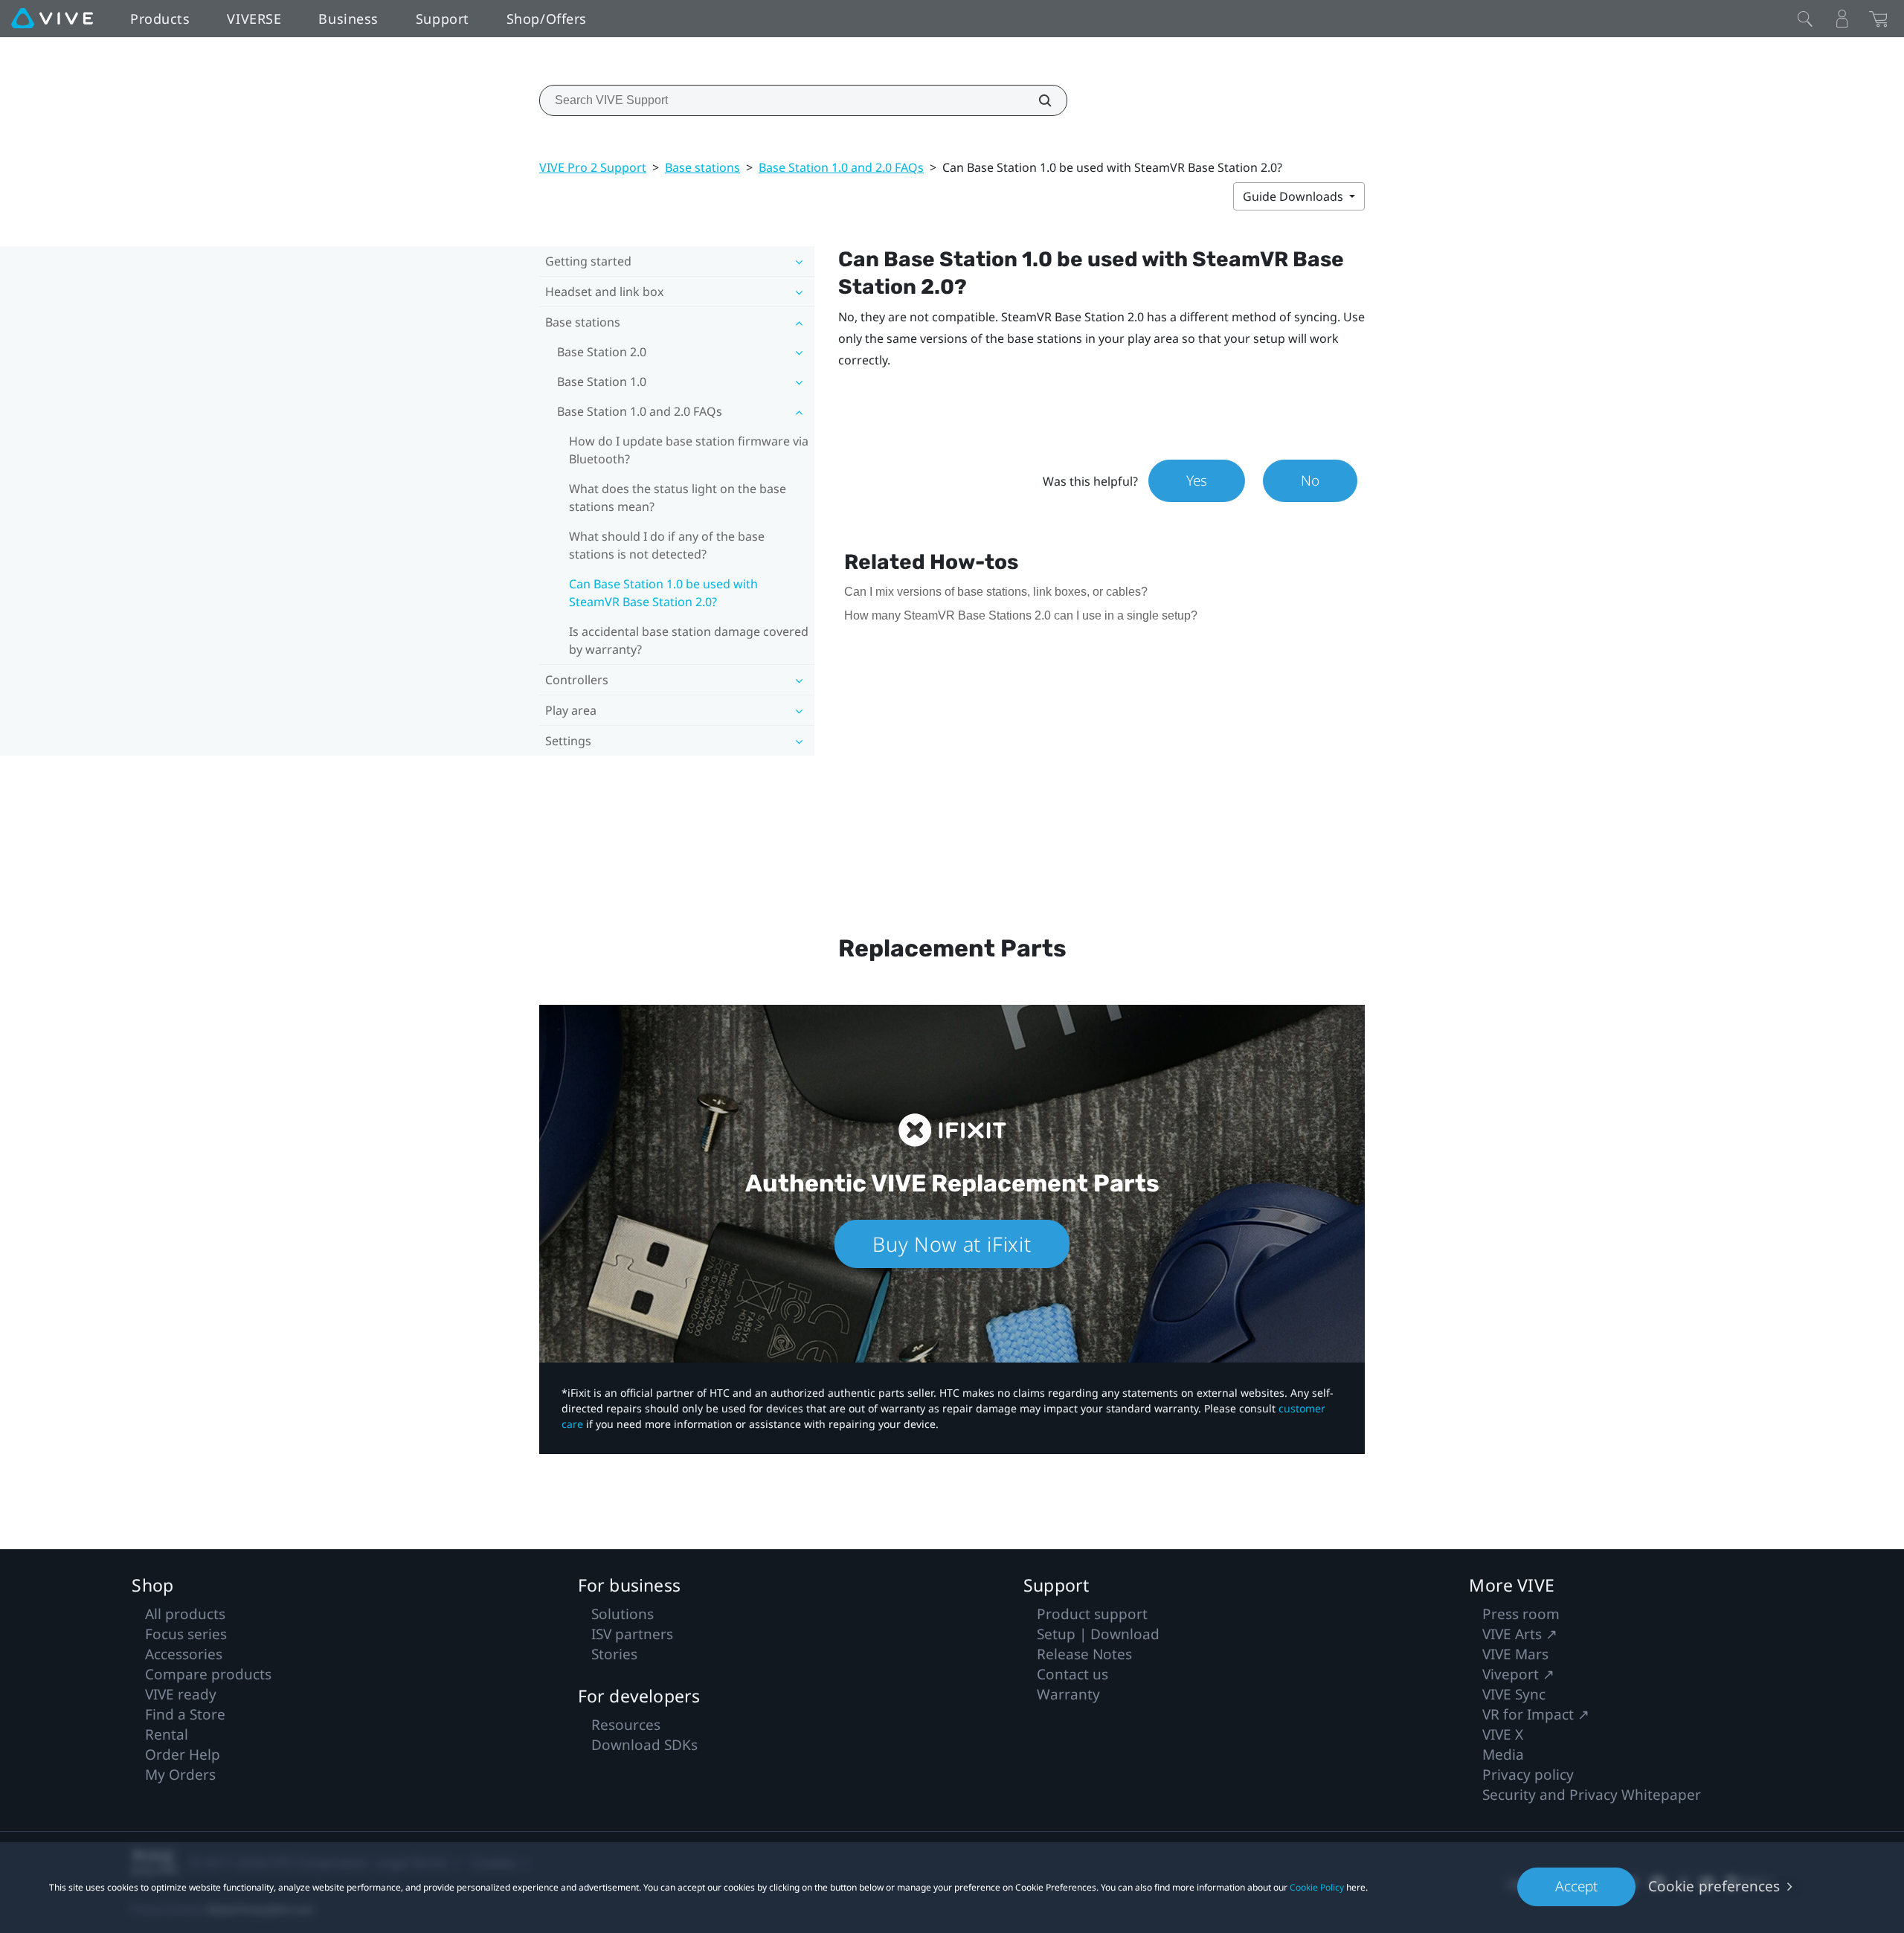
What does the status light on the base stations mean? (678, 498)
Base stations (702, 167)
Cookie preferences (1714, 1886)
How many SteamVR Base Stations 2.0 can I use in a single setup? (1021, 615)
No (1310, 480)
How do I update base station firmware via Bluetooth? (689, 450)
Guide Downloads (1294, 196)
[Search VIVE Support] (1037, 100)
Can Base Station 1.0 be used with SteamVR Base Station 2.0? (663, 593)
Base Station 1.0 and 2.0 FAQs (841, 167)
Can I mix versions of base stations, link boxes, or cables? (996, 592)
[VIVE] (52, 19)
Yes (1197, 480)
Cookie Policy (1317, 1887)
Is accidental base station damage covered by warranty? (689, 640)
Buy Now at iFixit (952, 1244)
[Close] (1805, 19)
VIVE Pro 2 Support (593, 167)
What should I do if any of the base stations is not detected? (667, 545)
